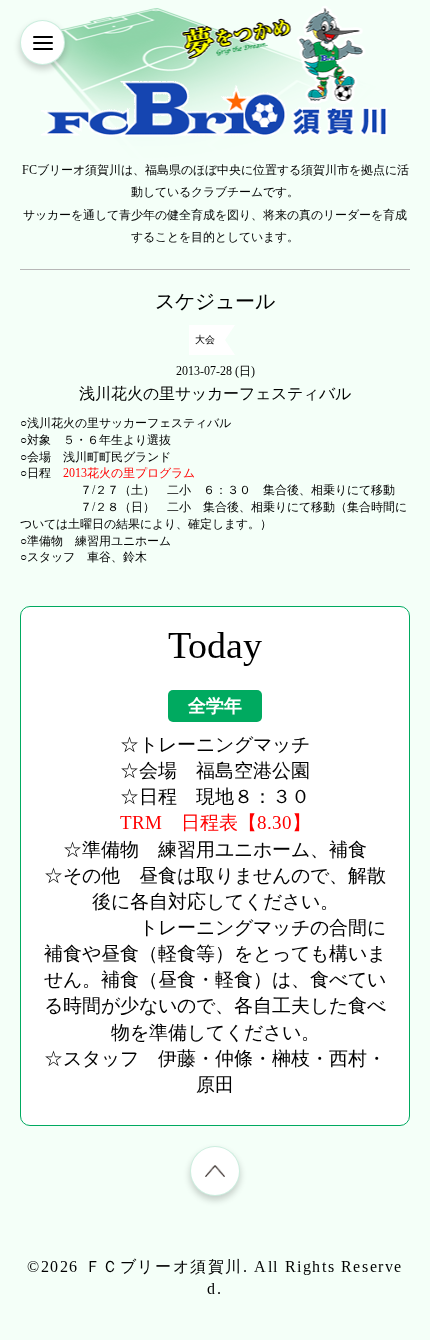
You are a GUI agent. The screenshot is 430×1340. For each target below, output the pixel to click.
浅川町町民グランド (117, 457)
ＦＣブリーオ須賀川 (164, 1266)
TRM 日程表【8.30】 (215, 822)
